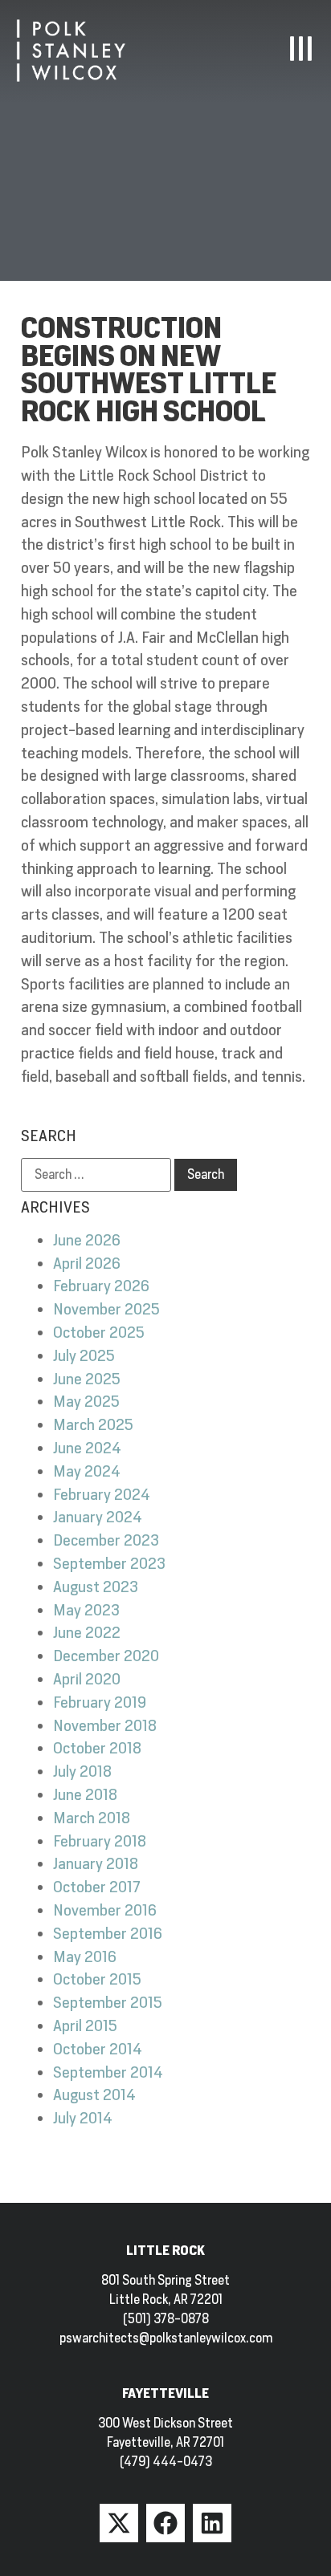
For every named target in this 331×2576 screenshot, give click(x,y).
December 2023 (106, 1540)
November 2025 (106, 1309)
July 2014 (83, 2118)
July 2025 (84, 1356)
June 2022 (87, 1633)
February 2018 (100, 1841)
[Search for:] (96, 1175)
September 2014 (108, 2072)
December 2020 (106, 1656)
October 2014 (98, 2049)
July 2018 (82, 1772)
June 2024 (87, 1448)
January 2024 (98, 1517)
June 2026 (87, 1240)
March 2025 (93, 1425)
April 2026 (87, 1264)
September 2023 (109, 1564)
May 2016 (85, 1957)
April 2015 (85, 2026)
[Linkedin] (212, 2523)
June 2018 (85, 1795)
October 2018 (97, 1748)
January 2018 (96, 1864)
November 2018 (105, 1726)
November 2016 (105, 1910)
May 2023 (86, 1610)
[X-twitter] (119, 2523)
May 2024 (87, 1471)
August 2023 (96, 1587)
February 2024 (102, 1495)
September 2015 (108, 2003)
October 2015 (97, 1979)
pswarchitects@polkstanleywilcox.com (166, 2338)
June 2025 (87, 1379)
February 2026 (101, 1286)
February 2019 (100, 1702)
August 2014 (94, 2095)
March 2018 (92, 1818)
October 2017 (96, 1887)
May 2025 (86, 1402)
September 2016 (108, 1934)
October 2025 (99, 1333)
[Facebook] (165, 2523)
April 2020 (87, 1679)
